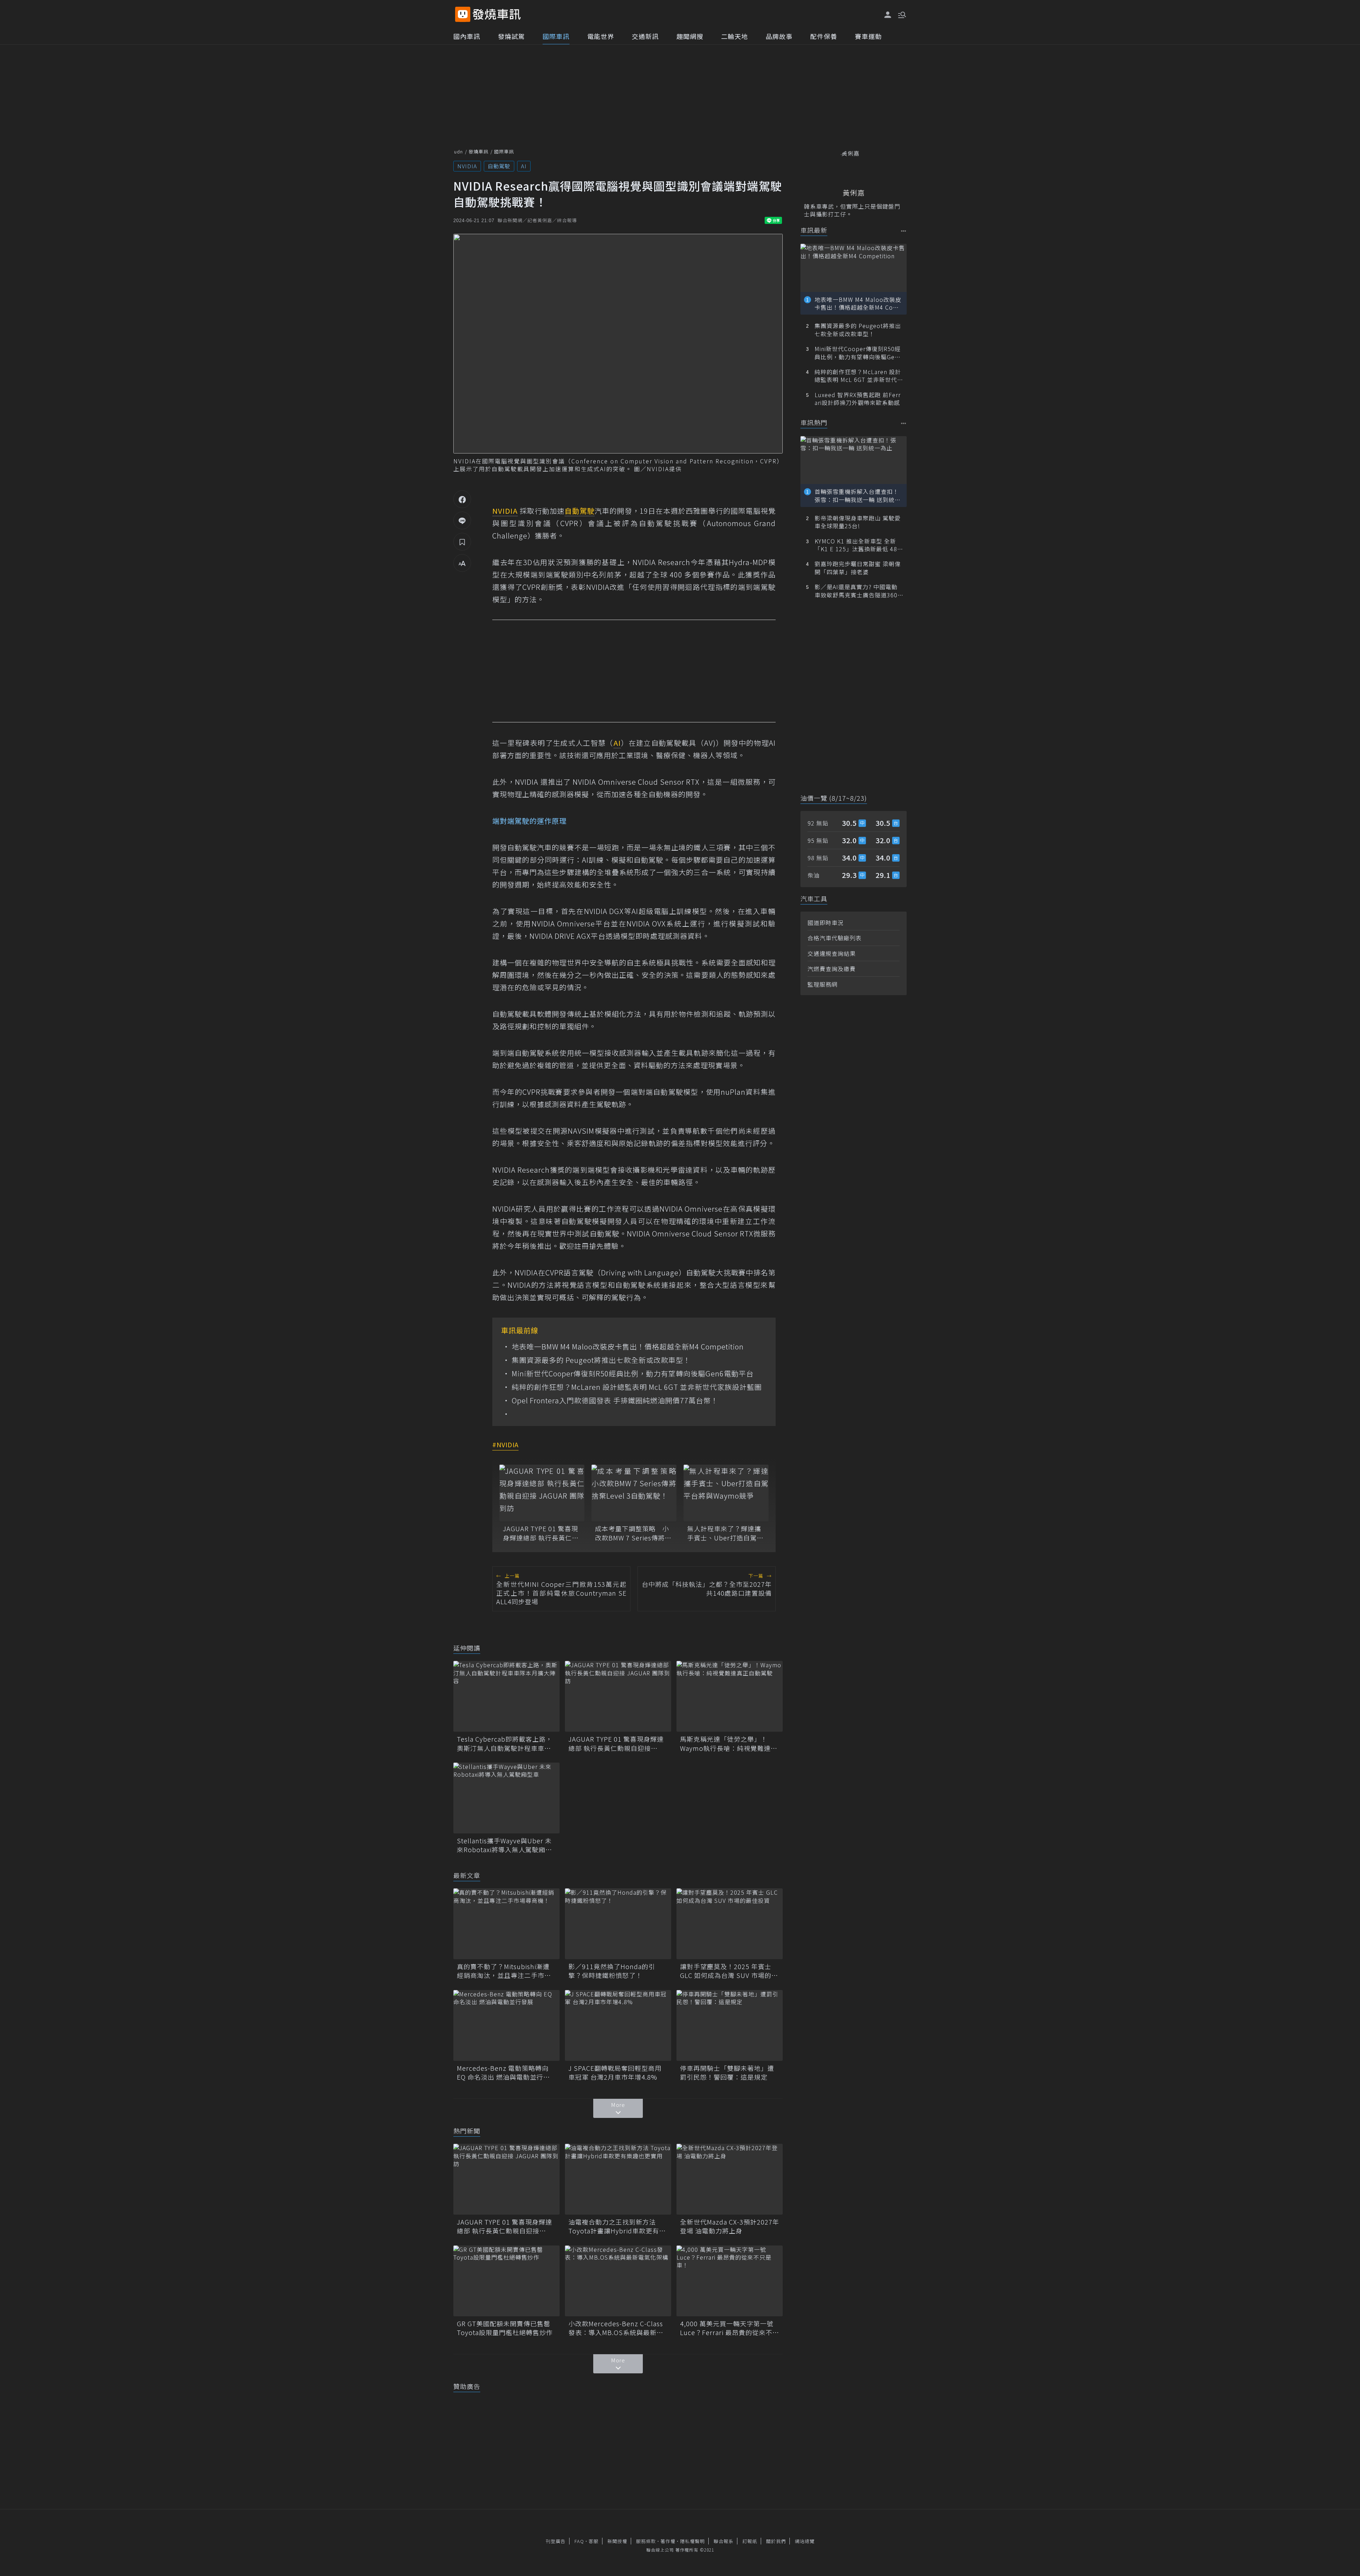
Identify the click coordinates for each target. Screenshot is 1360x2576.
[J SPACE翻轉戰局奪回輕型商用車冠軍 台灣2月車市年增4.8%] (618, 2025)
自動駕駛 (499, 166)
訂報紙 (750, 2541)
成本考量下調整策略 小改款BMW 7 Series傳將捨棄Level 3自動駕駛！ (633, 1533)
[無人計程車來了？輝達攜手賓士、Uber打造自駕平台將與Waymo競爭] (726, 1493)
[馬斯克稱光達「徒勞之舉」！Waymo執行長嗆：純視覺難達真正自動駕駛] (730, 1696)
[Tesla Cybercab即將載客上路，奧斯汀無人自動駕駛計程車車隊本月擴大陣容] (506, 1696)
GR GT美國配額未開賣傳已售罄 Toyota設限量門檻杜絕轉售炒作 (506, 2328)
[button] (901, 14)
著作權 (668, 2541)
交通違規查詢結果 (832, 953)
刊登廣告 (556, 2541)
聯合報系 (724, 2541)
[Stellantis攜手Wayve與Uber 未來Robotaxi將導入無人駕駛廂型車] (506, 1798)
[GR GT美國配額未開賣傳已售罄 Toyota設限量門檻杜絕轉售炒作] (506, 2281)
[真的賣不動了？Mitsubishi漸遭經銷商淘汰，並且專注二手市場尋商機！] (506, 1924)
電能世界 (601, 36)
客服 (594, 2541)
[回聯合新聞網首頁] (463, 14)
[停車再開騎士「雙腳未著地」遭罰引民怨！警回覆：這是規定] (730, 2025)
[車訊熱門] (904, 423)
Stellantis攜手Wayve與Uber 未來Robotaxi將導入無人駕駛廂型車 (505, 1845)
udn (458, 151)
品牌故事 (779, 36)
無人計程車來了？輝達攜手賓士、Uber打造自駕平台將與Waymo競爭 (725, 1533)
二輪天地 (735, 36)
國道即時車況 (826, 923)
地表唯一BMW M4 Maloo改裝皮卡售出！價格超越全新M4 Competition (628, 1347)
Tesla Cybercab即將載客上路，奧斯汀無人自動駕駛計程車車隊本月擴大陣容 (505, 1743)
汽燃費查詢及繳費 (832, 969)
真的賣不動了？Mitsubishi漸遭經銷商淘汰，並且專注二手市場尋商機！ (504, 1971)
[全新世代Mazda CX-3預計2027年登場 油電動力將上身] (730, 2179)
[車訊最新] (904, 231)
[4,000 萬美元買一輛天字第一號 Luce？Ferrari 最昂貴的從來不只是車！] (730, 2281)
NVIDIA (467, 166)
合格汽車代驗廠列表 (835, 938)
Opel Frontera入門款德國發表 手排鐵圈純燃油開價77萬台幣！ (615, 1400)
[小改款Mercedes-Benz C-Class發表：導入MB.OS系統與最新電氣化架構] (618, 2281)
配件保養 (824, 36)
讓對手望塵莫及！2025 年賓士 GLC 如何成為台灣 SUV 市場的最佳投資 (729, 1971)
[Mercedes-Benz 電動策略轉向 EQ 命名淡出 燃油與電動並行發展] (506, 2025)
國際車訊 (556, 36)
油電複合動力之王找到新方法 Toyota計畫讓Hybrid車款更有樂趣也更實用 (617, 2226)
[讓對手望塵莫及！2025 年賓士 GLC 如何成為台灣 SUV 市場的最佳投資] (730, 1924)
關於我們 (776, 2541)
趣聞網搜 (690, 36)
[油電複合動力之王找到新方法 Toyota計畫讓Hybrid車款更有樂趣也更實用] (618, 2179)
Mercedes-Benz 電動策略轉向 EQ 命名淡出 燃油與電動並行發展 (503, 2073)
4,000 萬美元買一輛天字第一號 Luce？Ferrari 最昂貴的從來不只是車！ (730, 2328)
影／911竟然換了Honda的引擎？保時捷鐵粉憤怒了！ (612, 1971)
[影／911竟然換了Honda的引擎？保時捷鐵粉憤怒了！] (618, 1924)
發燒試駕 (511, 36)
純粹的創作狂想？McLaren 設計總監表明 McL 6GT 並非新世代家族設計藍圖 (637, 1387)
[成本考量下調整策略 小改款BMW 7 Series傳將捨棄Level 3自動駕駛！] (634, 1493)
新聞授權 (617, 2541)
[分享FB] (462, 499)
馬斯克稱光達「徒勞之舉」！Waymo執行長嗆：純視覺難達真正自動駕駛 (729, 1743)
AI (524, 166)
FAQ (579, 2541)
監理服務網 (823, 984)
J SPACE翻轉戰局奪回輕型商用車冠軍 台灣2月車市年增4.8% (615, 2073)
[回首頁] (497, 14)
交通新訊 (645, 36)
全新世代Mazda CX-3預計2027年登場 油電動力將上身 (730, 2226)
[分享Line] (462, 520)
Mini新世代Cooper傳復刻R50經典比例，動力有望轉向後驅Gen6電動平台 (633, 1374)
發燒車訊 (478, 151)
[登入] (888, 15)
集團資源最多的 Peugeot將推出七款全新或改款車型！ (601, 1360)
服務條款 (646, 2541)
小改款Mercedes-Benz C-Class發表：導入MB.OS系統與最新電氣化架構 (616, 2328)
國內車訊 (467, 36)
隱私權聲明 (692, 2541)
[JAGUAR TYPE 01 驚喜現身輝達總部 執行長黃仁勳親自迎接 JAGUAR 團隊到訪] (542, 1493)
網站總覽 (805, 2541)
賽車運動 (868, 36)
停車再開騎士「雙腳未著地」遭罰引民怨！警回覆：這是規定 (727, 2073)
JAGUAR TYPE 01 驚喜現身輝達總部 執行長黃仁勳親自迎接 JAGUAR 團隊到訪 (541, 1533)
